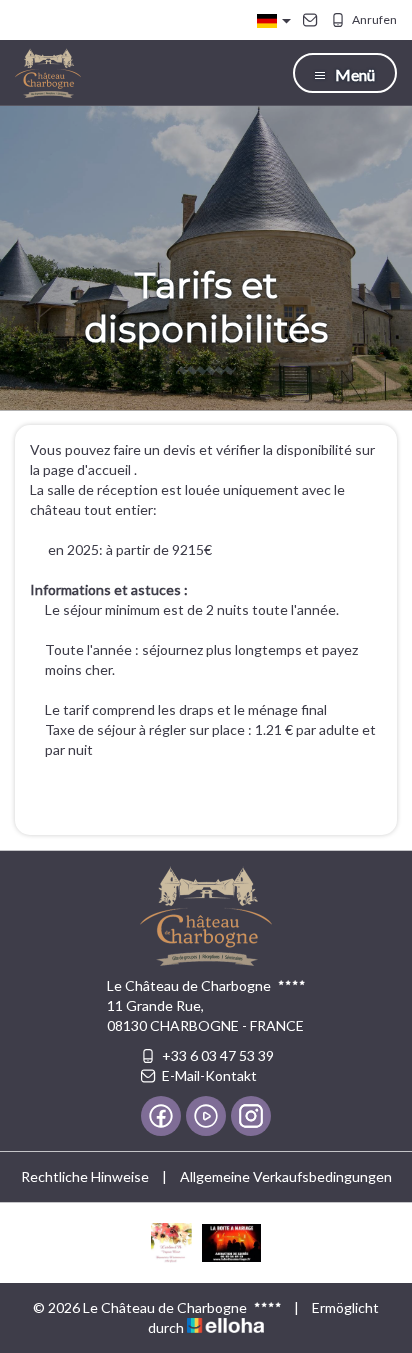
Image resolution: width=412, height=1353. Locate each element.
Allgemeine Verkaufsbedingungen (286, 1176)
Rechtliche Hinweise (85, 1176)
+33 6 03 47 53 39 (218, 1055)
